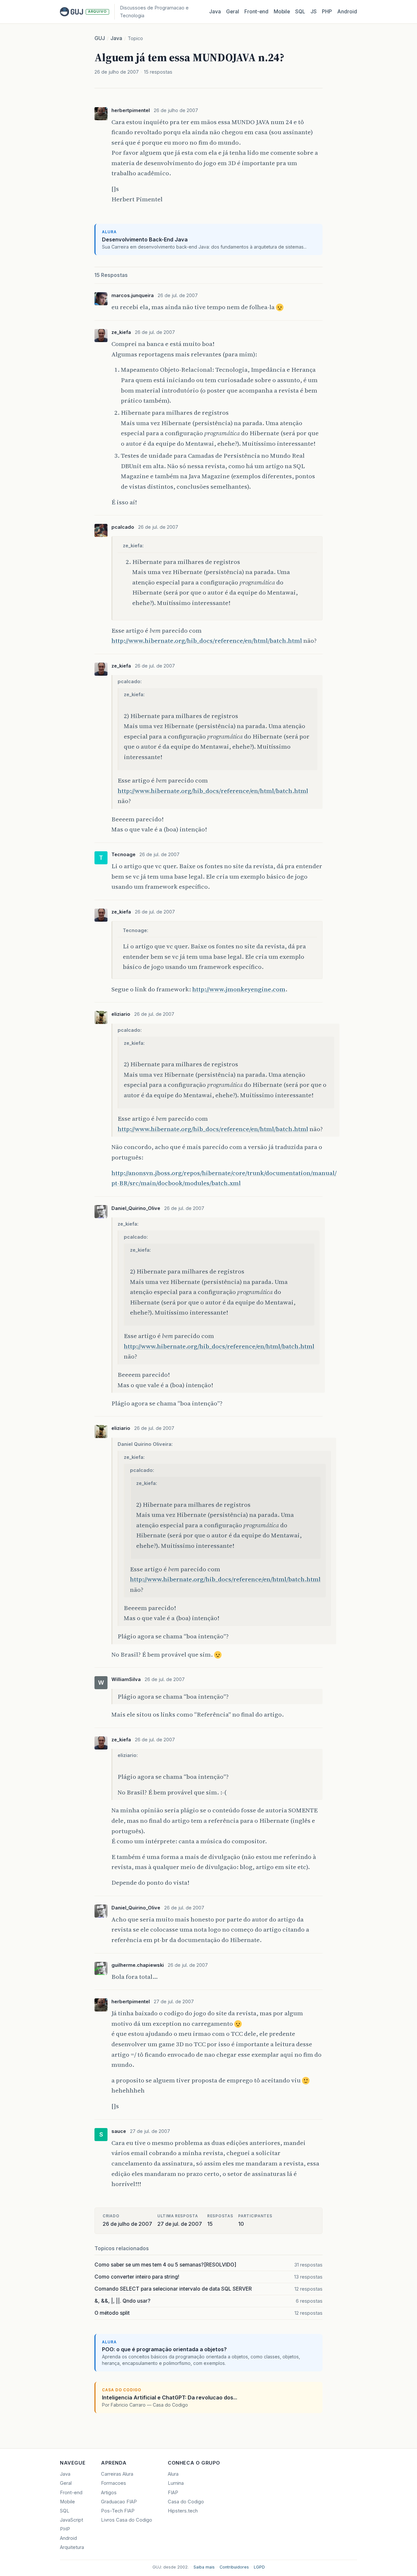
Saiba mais (204, 2567)
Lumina (176, 2483)
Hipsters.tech (183, 2511)
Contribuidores (234, 2567)
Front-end (71, 2493)
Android (347, 12)
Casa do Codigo (186, 2502)
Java (215, 12)
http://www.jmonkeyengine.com (239, 989)
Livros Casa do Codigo (127, 2520)
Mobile (282, 12)
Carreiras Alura (117, 2474)
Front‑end (256, 12)
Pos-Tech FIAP (118, 2511)
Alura (173, 2474)
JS (314, 12)
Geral (233, 12)
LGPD (259, 2567)
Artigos (109, 2493)
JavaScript (72, 2520)
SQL (300, 12)
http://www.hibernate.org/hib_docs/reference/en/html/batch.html (207, 640)
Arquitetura (72, 2547)
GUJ (100, 38)
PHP (327, 12)
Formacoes (114, 2483)
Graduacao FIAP (119, 2502)
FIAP (173, 2493)
